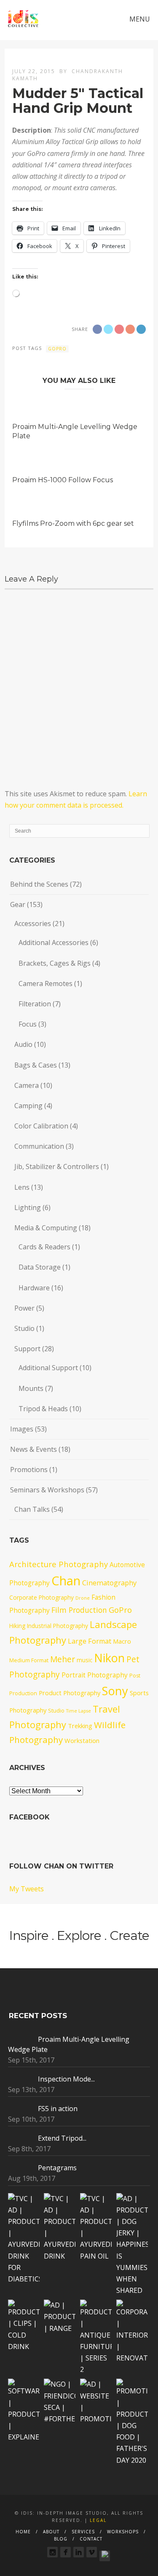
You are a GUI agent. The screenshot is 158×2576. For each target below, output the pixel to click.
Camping (28, 1106)
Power (24, 1308)
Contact (91, 2539)
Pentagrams (57, 2168)
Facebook (29, 1817)
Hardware (34, 1288)
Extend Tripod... (62, 2138)
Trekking (80, 1726)
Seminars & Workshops (47, 1490)
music (84, 1660)
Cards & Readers (44, 1247)
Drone (83, 1598)
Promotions (29, 1470)
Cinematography (109, 1583)
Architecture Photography (59, 1564)
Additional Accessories (54, 942)
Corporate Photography (42, 1597)
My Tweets (27, 1889)
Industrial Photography (58, 1626)
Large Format (90, 1641)
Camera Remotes (46, 983)
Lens (22, 1187)
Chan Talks (32, 1509)
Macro (122, 1641)
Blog (61, 2539)
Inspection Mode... (66, 2079)
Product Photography (70, 1693)
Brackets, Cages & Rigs (55, 963)
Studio (24, 1328)
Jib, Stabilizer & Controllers (57, 1166)
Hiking (17, 1626)
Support (27, 1349)
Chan (66, 1581)
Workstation (82, 1740)
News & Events (33, 1449)
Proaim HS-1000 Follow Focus (63, 480)
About (51, 2532)
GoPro (57, 349)
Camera (27, 1085)
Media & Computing (46, 1228)
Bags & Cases (36, 1065)
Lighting (28, 1207)
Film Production (79, 1610)
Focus (28, 1024)
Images (22, 1429)
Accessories (33, 923)
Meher (63, 1659)
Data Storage (40, 1267)
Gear (18, 904)
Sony (115, 1691)
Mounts (31, 1388)
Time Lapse (79, 1711)
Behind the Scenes (39, 884)
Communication (39, 1146)
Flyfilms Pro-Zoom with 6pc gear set (73, 523)
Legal (98, 2520)
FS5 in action (58, 2109)
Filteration (35, 1004)
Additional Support (48, 1368)
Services (83, 2532)
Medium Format (29, 1660)
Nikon (109, 1658)
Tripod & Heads (43, 1409)
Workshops (123, 2532)
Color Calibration (41, 1126)
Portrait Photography (95, 1675)
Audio (23, 1044)
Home (23, 2532)
